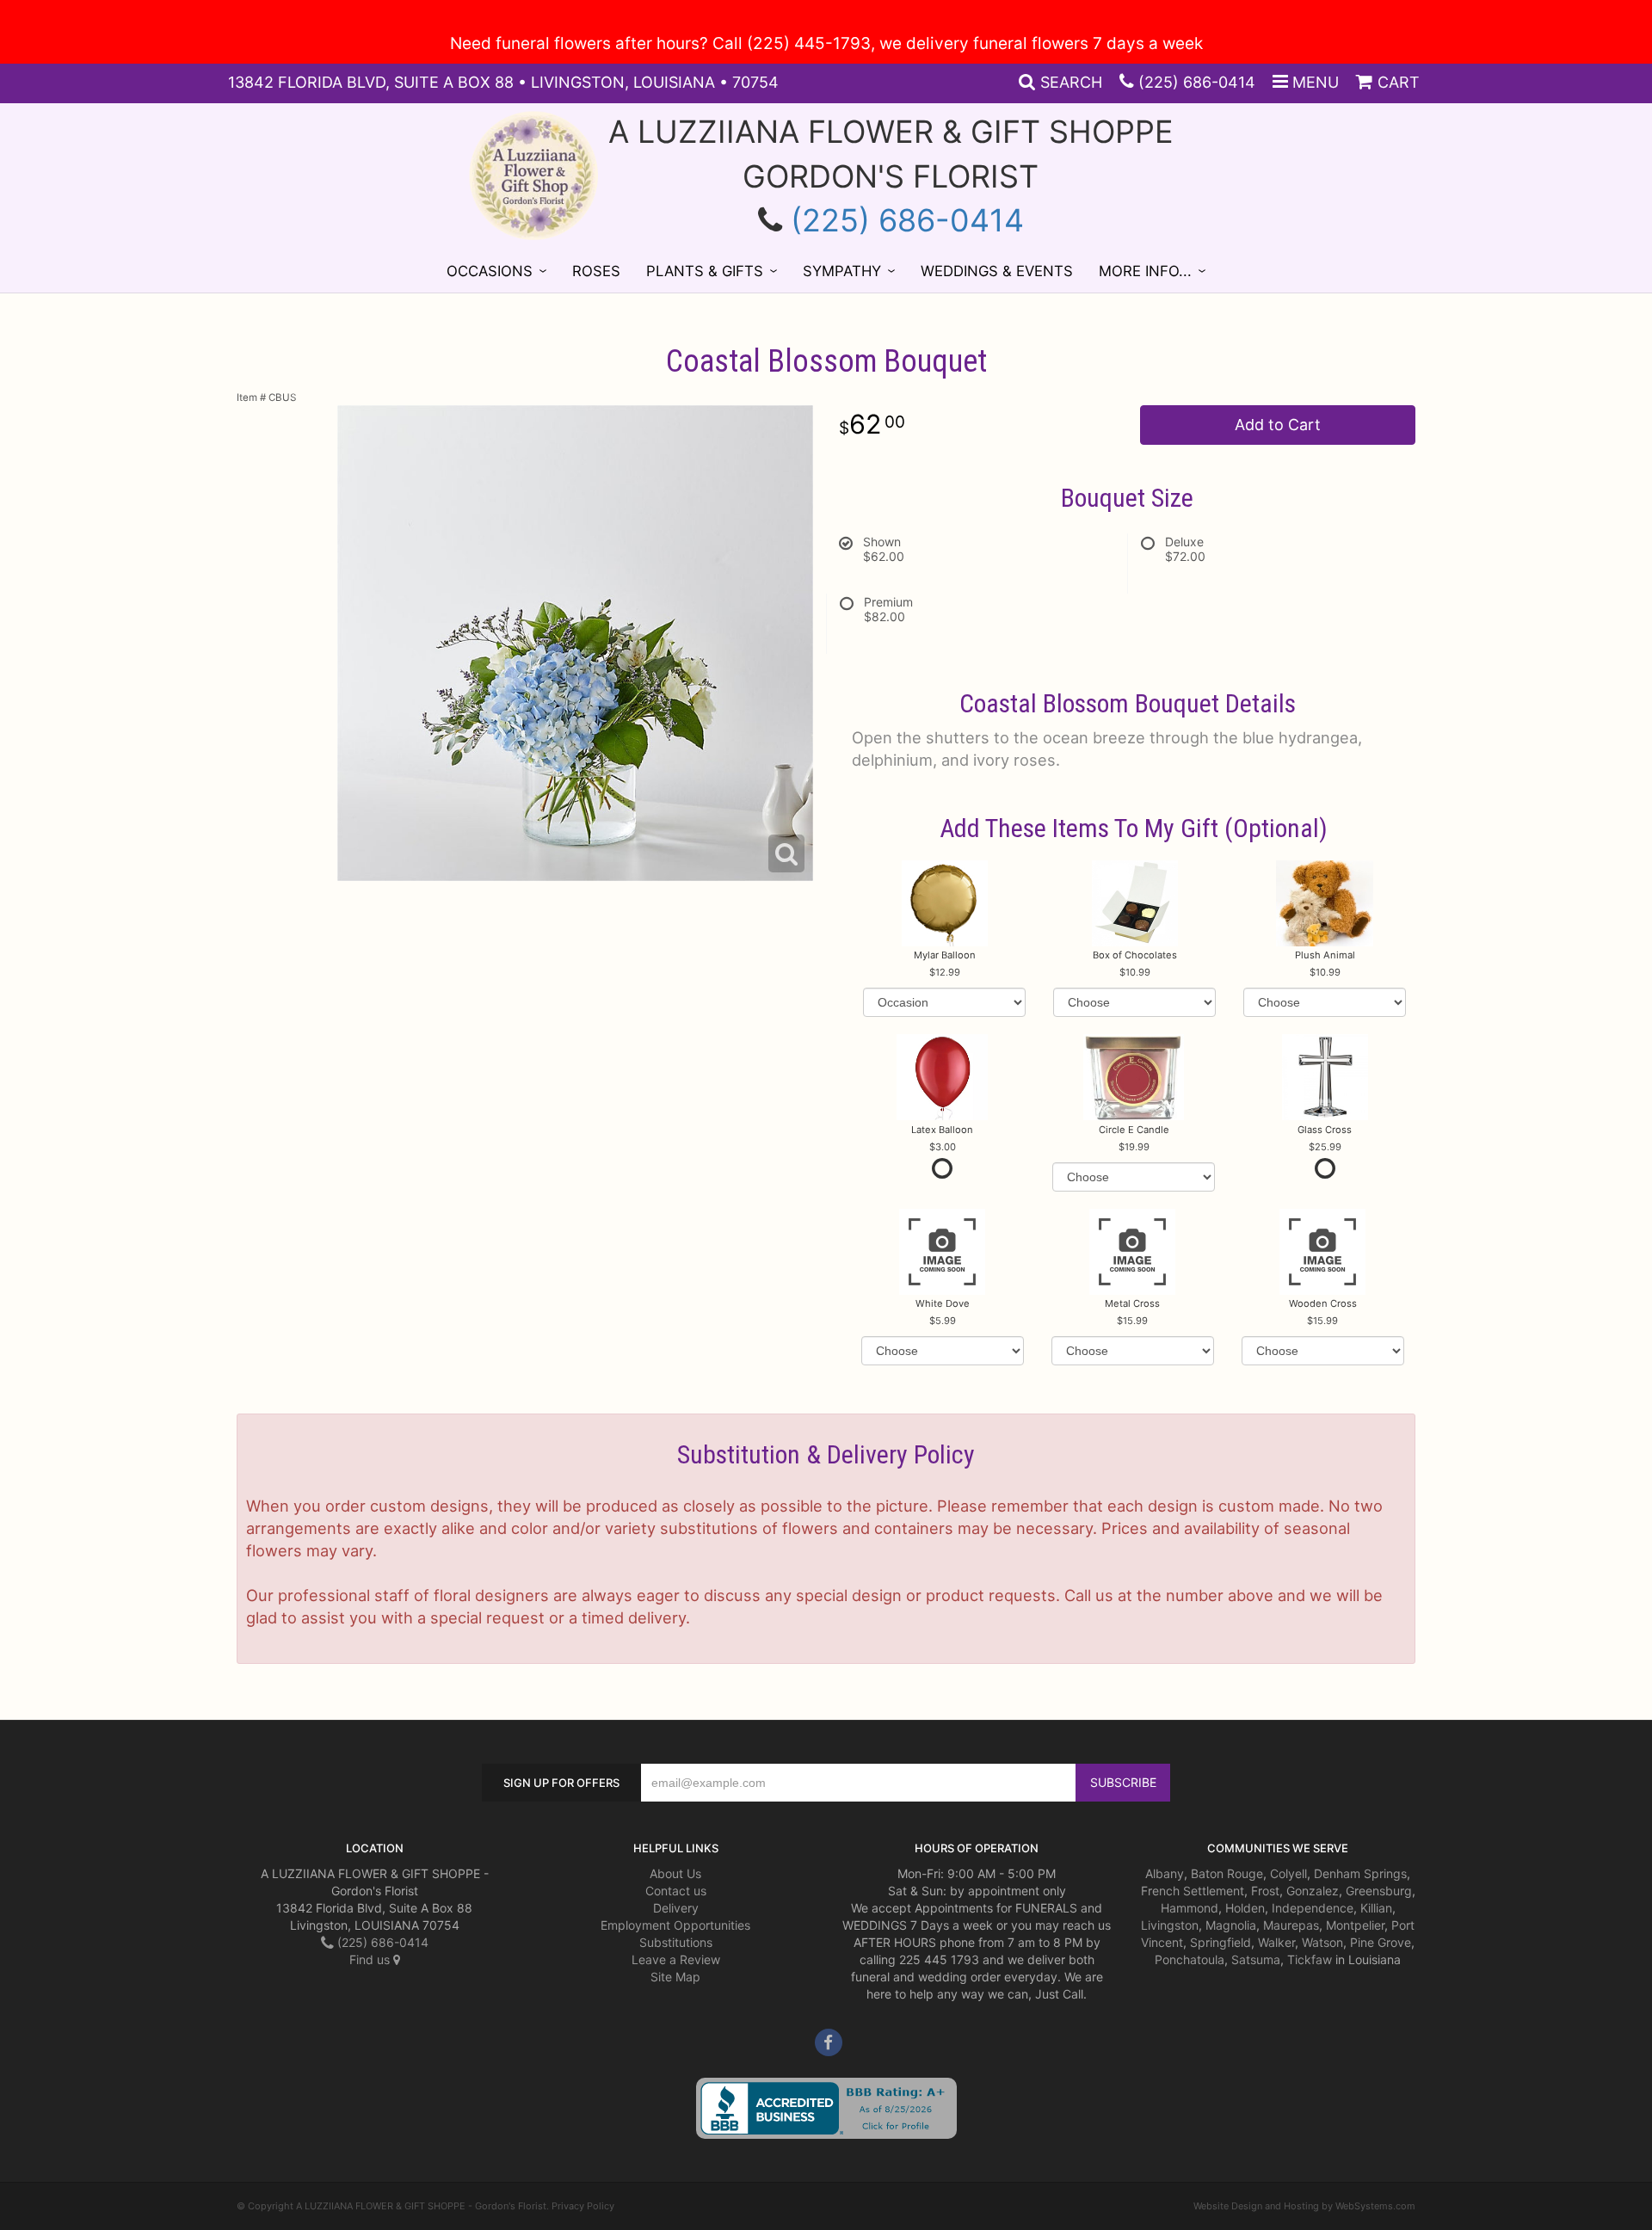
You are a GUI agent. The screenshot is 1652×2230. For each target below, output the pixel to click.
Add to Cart (1278, 425)
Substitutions (676, 1942)
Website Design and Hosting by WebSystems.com (1304, 2206)
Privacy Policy (583, 2206)
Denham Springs (1360, 1873)
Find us (371, 1959)
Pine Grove (1381, 1942)
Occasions (490, 271)
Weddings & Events (997, 271)
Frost (1265, 1891)
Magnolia (1231, 1925)
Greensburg (1379, 1891)
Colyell (1288, 1873)
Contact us (676, 1891)
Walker (1276, 1942)
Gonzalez (1313, 1891)
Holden (1245, 1908)
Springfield (1221, 1942)
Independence (1313, 1908)
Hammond (1190, 1908)
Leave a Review (676, 1959)
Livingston (1170, 1925)
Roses (596, 271)
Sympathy (842, 271)
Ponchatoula (1190, 1959)
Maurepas (1291, 1925)
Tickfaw (1310, 1959)
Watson (1322, 1942)
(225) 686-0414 (1197, 82)
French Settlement (1193, 1891)
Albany (1165, 1873)
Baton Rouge (1227, 1873)
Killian (1376, 1908)
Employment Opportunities (675, 1925)
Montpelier (1355, 1925)
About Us (675, 1873)
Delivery (676, 1908)
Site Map (675, 1977)
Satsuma (1256, 1959)
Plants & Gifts (705, 271)
